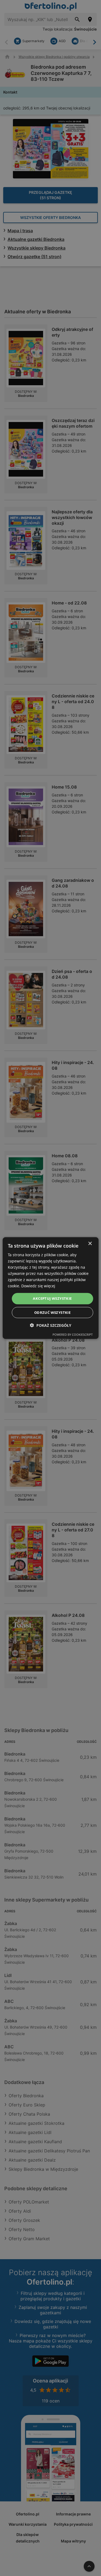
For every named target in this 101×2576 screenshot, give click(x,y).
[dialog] (50, 1288)
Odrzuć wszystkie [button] (52, 1312)
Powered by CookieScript (73, 1334)
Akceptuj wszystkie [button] (52, 1298)
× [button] (90, 1243)
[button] (51, 1325)
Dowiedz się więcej (38, 1286)
